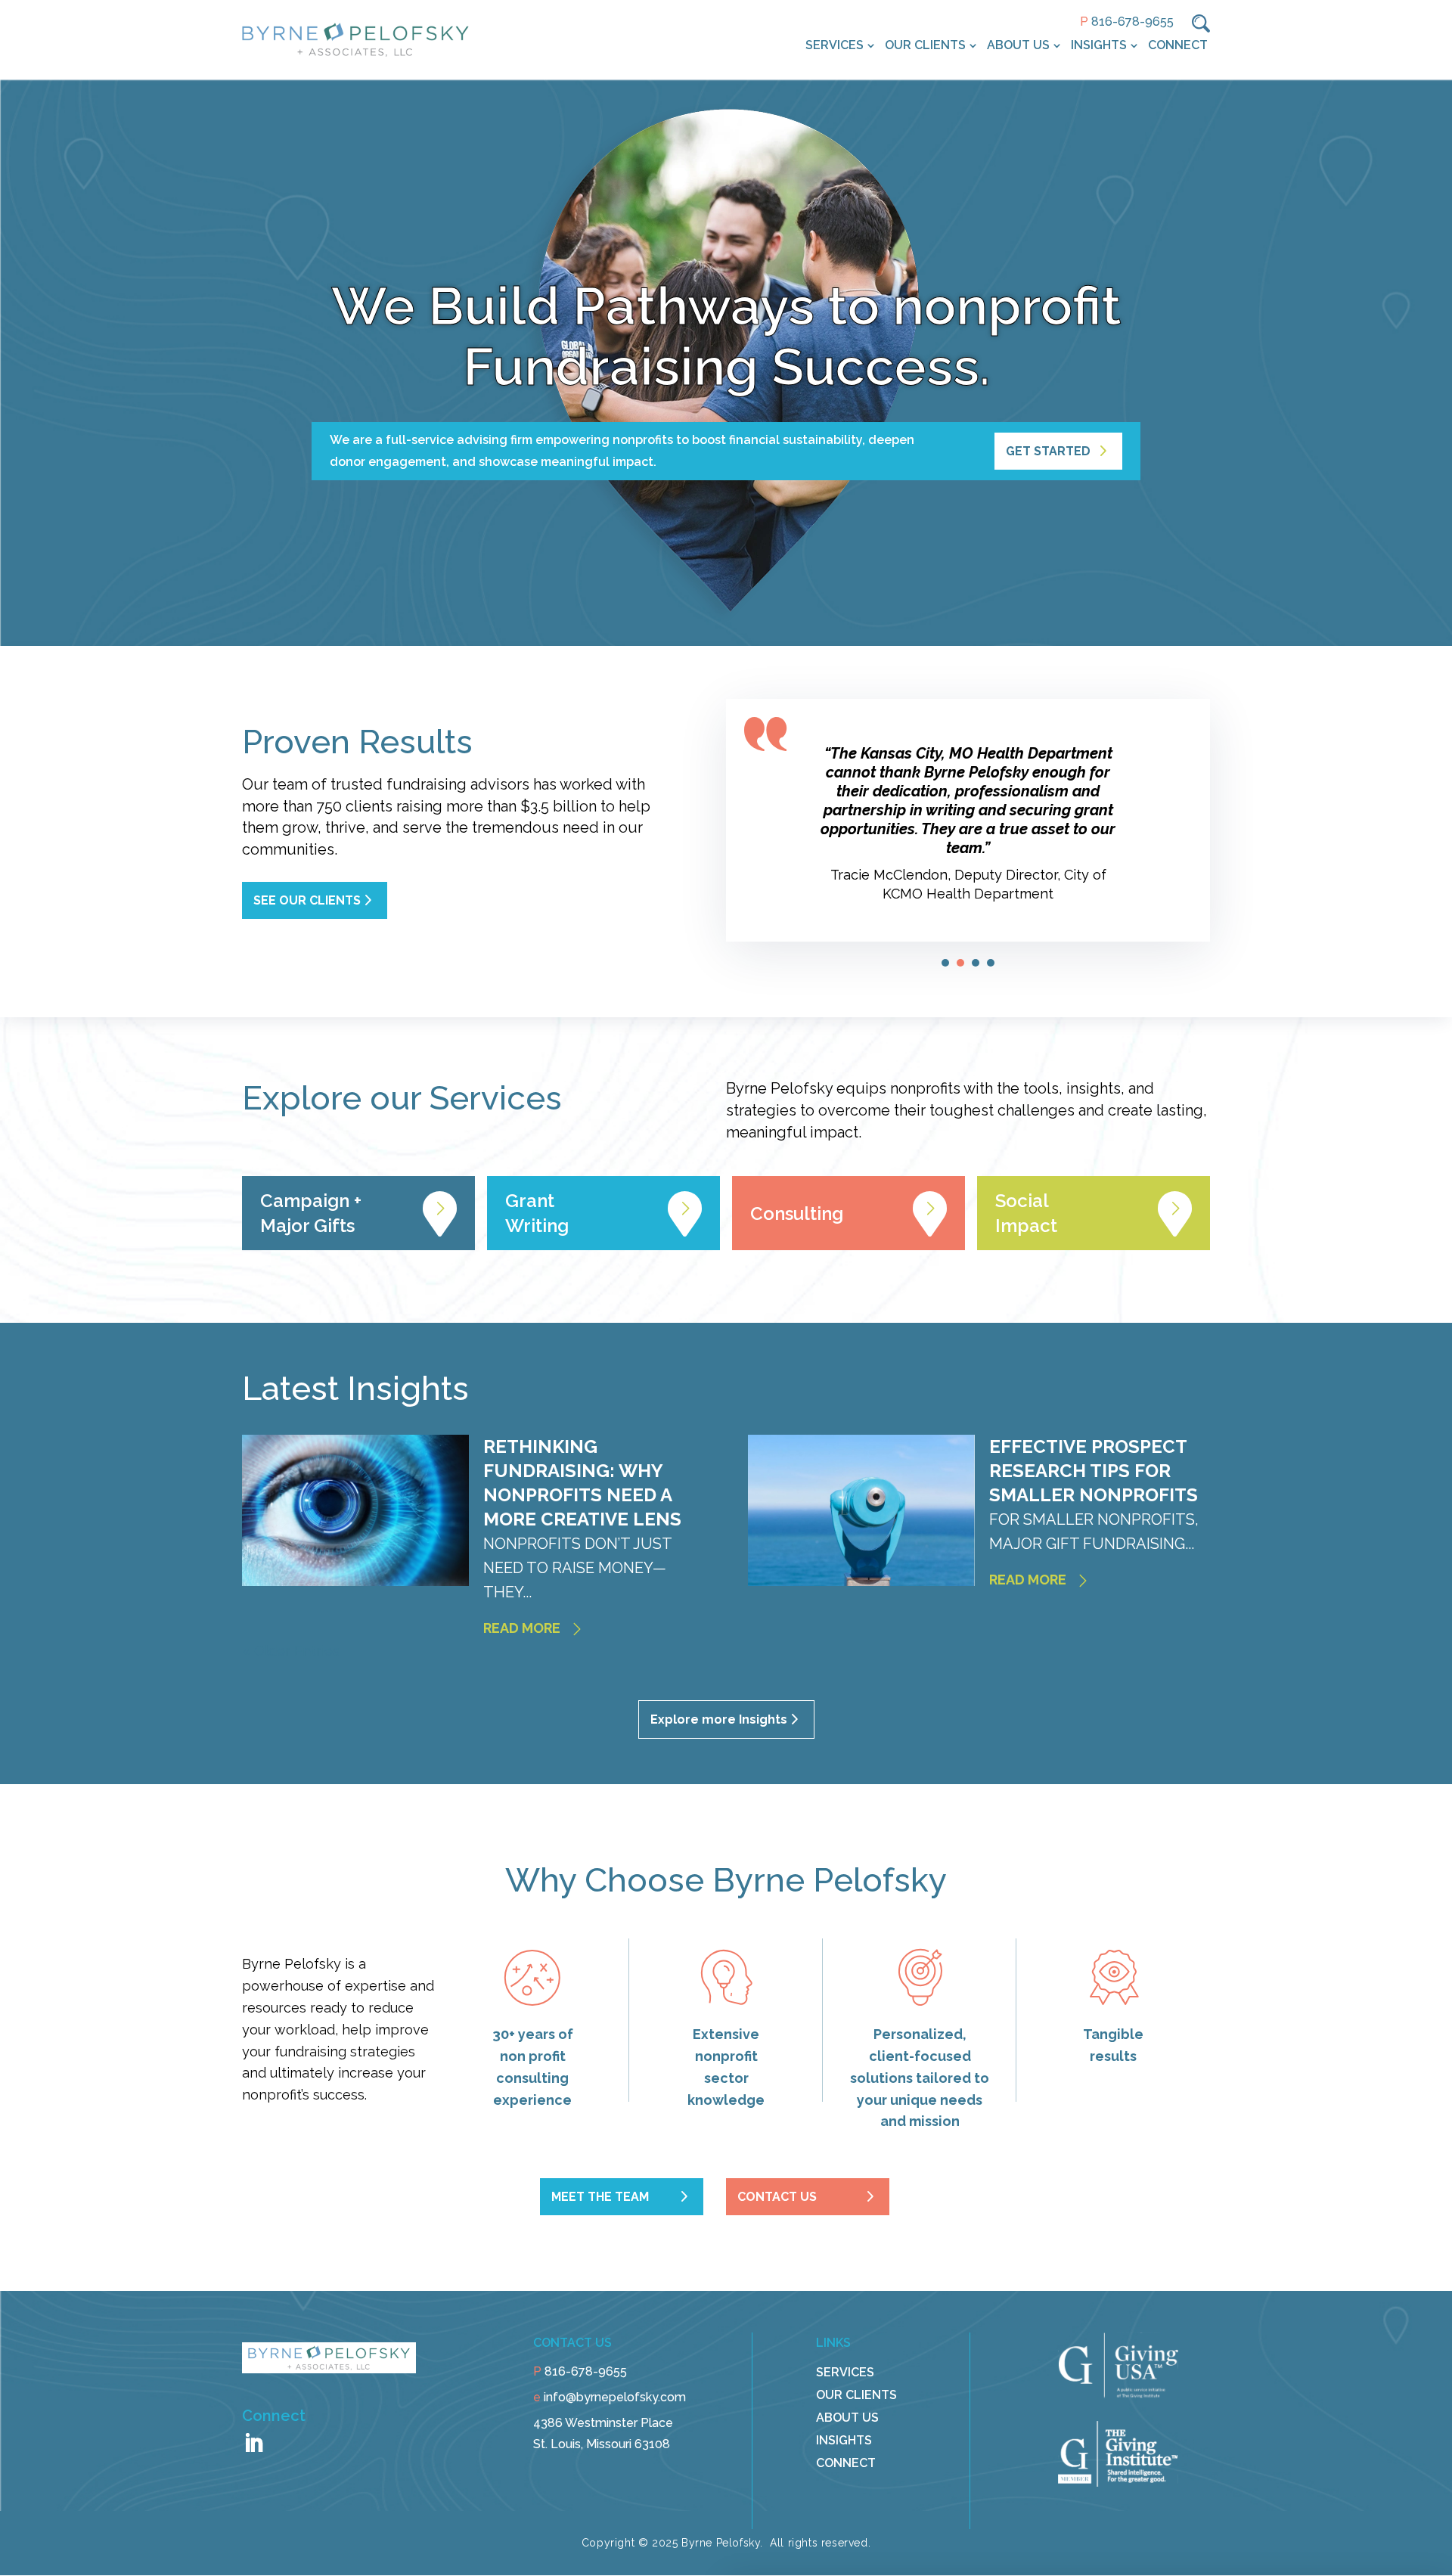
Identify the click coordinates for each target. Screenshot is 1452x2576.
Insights (1099, 45)
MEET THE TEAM (600, 2197)
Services (835, 45)
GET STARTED (1048, 451)
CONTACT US (777, 2197)
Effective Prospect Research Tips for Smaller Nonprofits (1094, 1471)
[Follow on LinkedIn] (253, 2444)
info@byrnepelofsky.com (615, 2397)
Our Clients (925, 45)
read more (522, 1628)
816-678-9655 (1132, 22)
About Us (1018, 45)
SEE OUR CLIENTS (307, 900)
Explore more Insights (719, 1719)
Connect (1178, 45)
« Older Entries (291, 1651)
